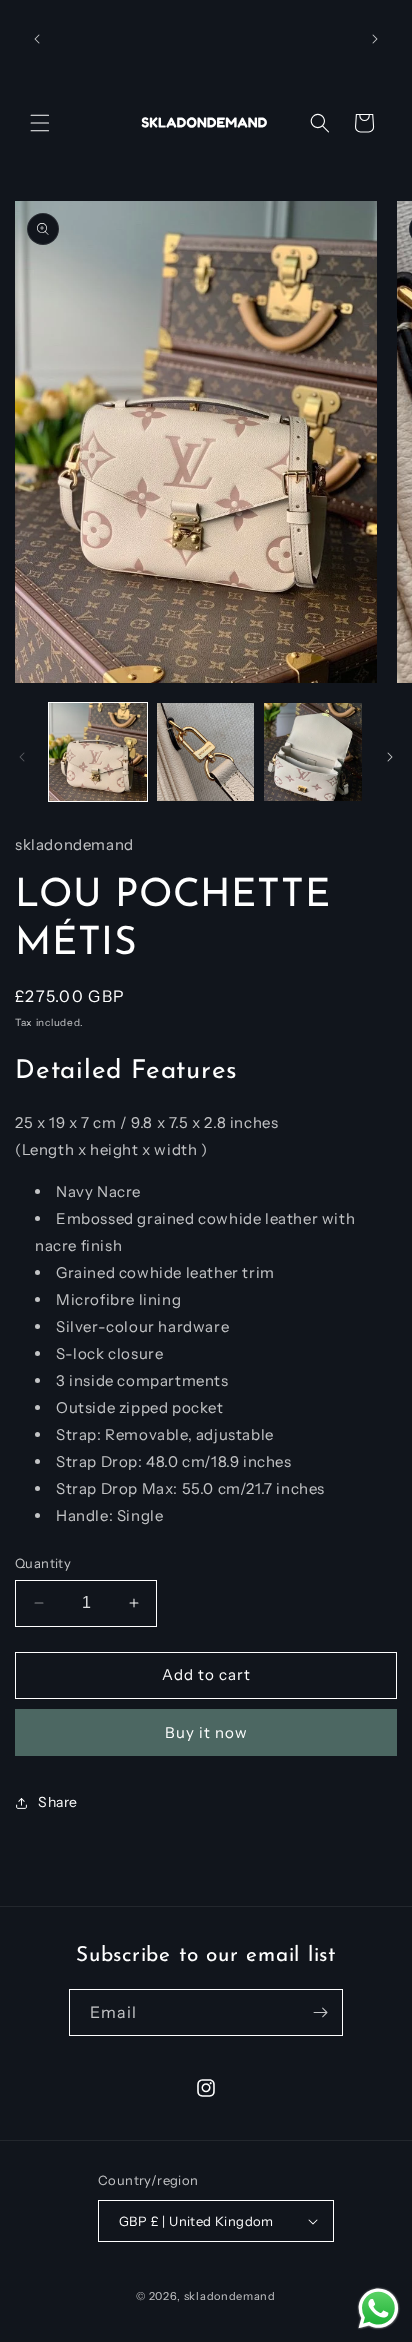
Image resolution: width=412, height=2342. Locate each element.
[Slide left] (22, 757)
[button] (40, 123)
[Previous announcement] (37, 39)
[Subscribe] (320, 2012)
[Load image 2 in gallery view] (206, 752)
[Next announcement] (375, 39)
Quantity (43, 1563)
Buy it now (206, 1732)
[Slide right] (390, 757)
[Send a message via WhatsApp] (378, 2308)
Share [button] (58, 1802)
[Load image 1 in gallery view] (98, 752)
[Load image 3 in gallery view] (313, 752)
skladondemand (230, 2296)
